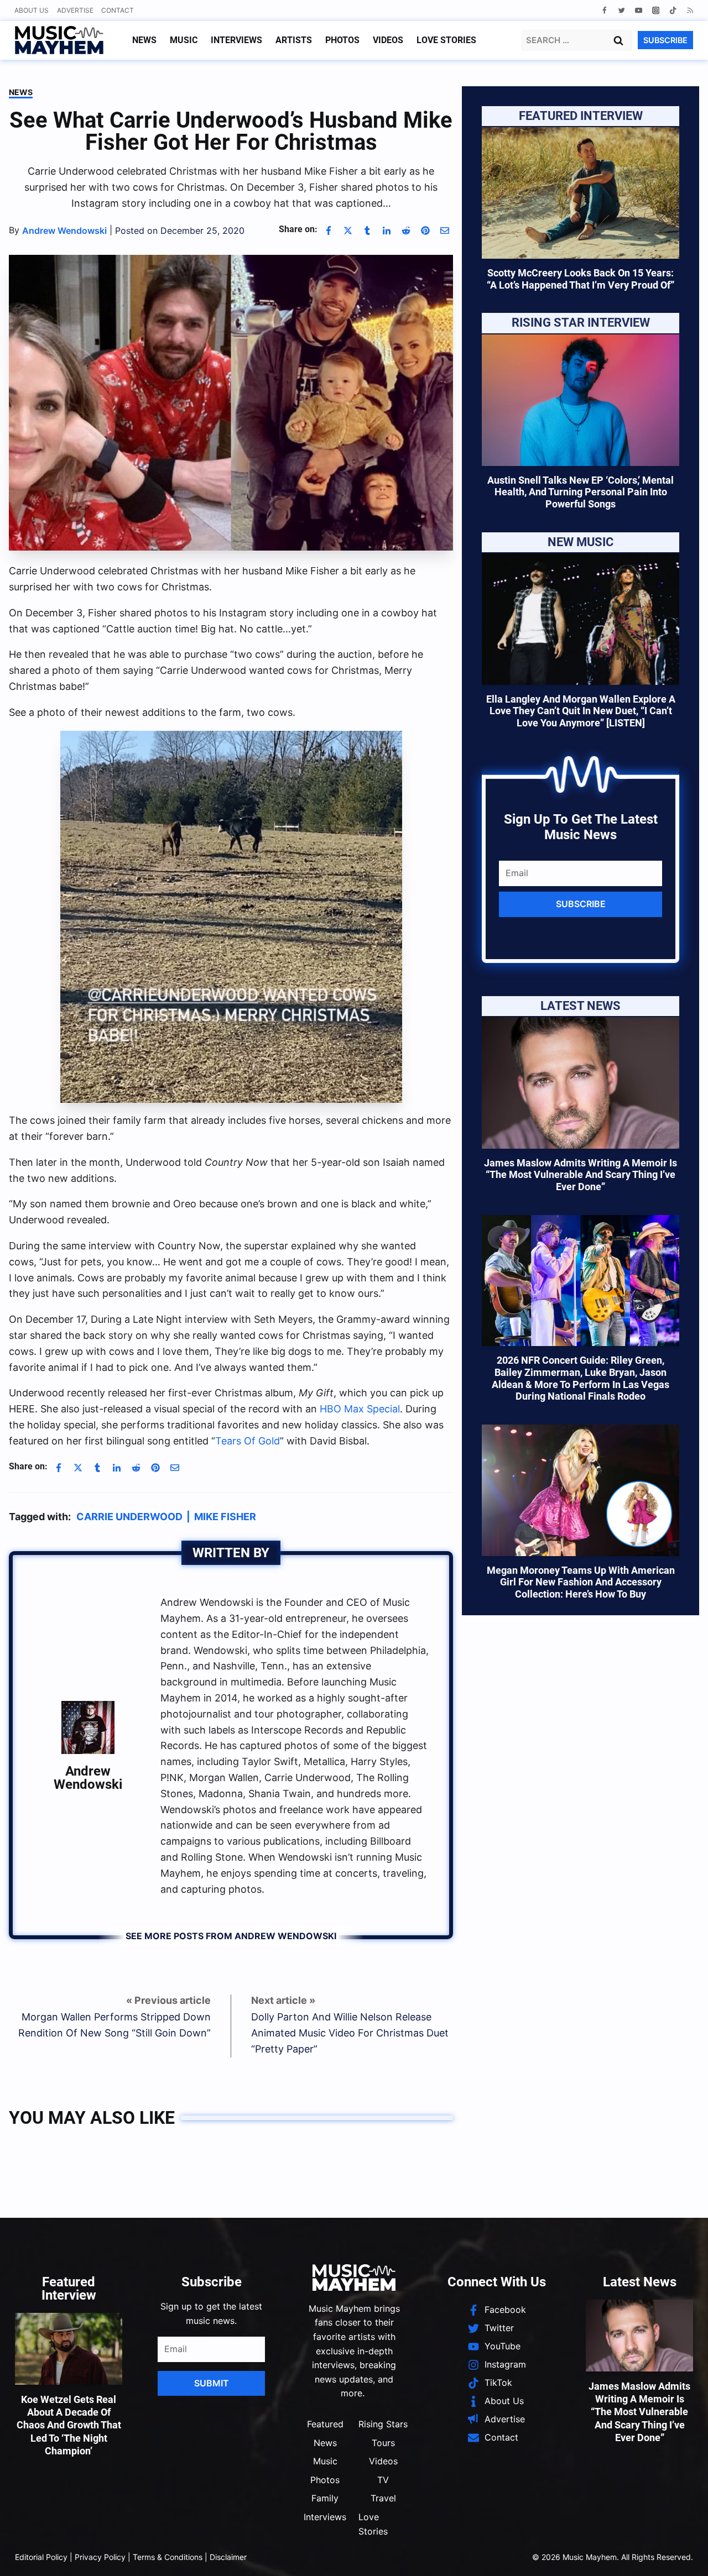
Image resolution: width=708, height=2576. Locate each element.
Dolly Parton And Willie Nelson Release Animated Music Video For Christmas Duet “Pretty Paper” (350, 2033)
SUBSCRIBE (665, 40)
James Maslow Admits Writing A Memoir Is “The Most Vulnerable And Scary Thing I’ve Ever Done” (581, 1175)
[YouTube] (639, 10)
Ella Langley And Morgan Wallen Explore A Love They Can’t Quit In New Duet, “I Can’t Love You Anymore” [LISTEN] (581, 711)
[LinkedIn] (387, 231)
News (144, 40)
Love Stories (446, 40)
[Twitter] (621, 10)
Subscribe (581, 904)
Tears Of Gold (248, 1441)
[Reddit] (406, 231)
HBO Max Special (360, 1409)
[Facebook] (604, 10)
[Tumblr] (367, 231)
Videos (388, 40)
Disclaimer (228, 2557)
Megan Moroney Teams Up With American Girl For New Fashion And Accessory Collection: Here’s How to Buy (581, 1582)
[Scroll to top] (681, 2554)
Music (184, 40)
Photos (342, 40)
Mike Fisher (225, 1517)
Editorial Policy (41, 2557)
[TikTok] (673, 10)
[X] (348, 231)
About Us (32, 10)
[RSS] (690, 10)
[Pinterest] (425, 231)
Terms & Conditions (168, 2557)
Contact (118, 10)
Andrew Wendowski (88, 1778)
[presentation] (581, 193)
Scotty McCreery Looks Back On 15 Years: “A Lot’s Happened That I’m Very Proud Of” (581, 279)
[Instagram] (656, 10)
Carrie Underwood (129, 1517)
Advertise (75, 10)
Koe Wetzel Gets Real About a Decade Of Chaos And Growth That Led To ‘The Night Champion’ (69, 2425)
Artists (294, 40)
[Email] (445, 231)
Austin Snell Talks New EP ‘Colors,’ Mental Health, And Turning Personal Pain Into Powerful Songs (581, 492)
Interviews (236, 40)
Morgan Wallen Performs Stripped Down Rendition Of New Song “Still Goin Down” (114, 2025)
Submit (212, 2383)
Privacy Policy (100, 2557)
